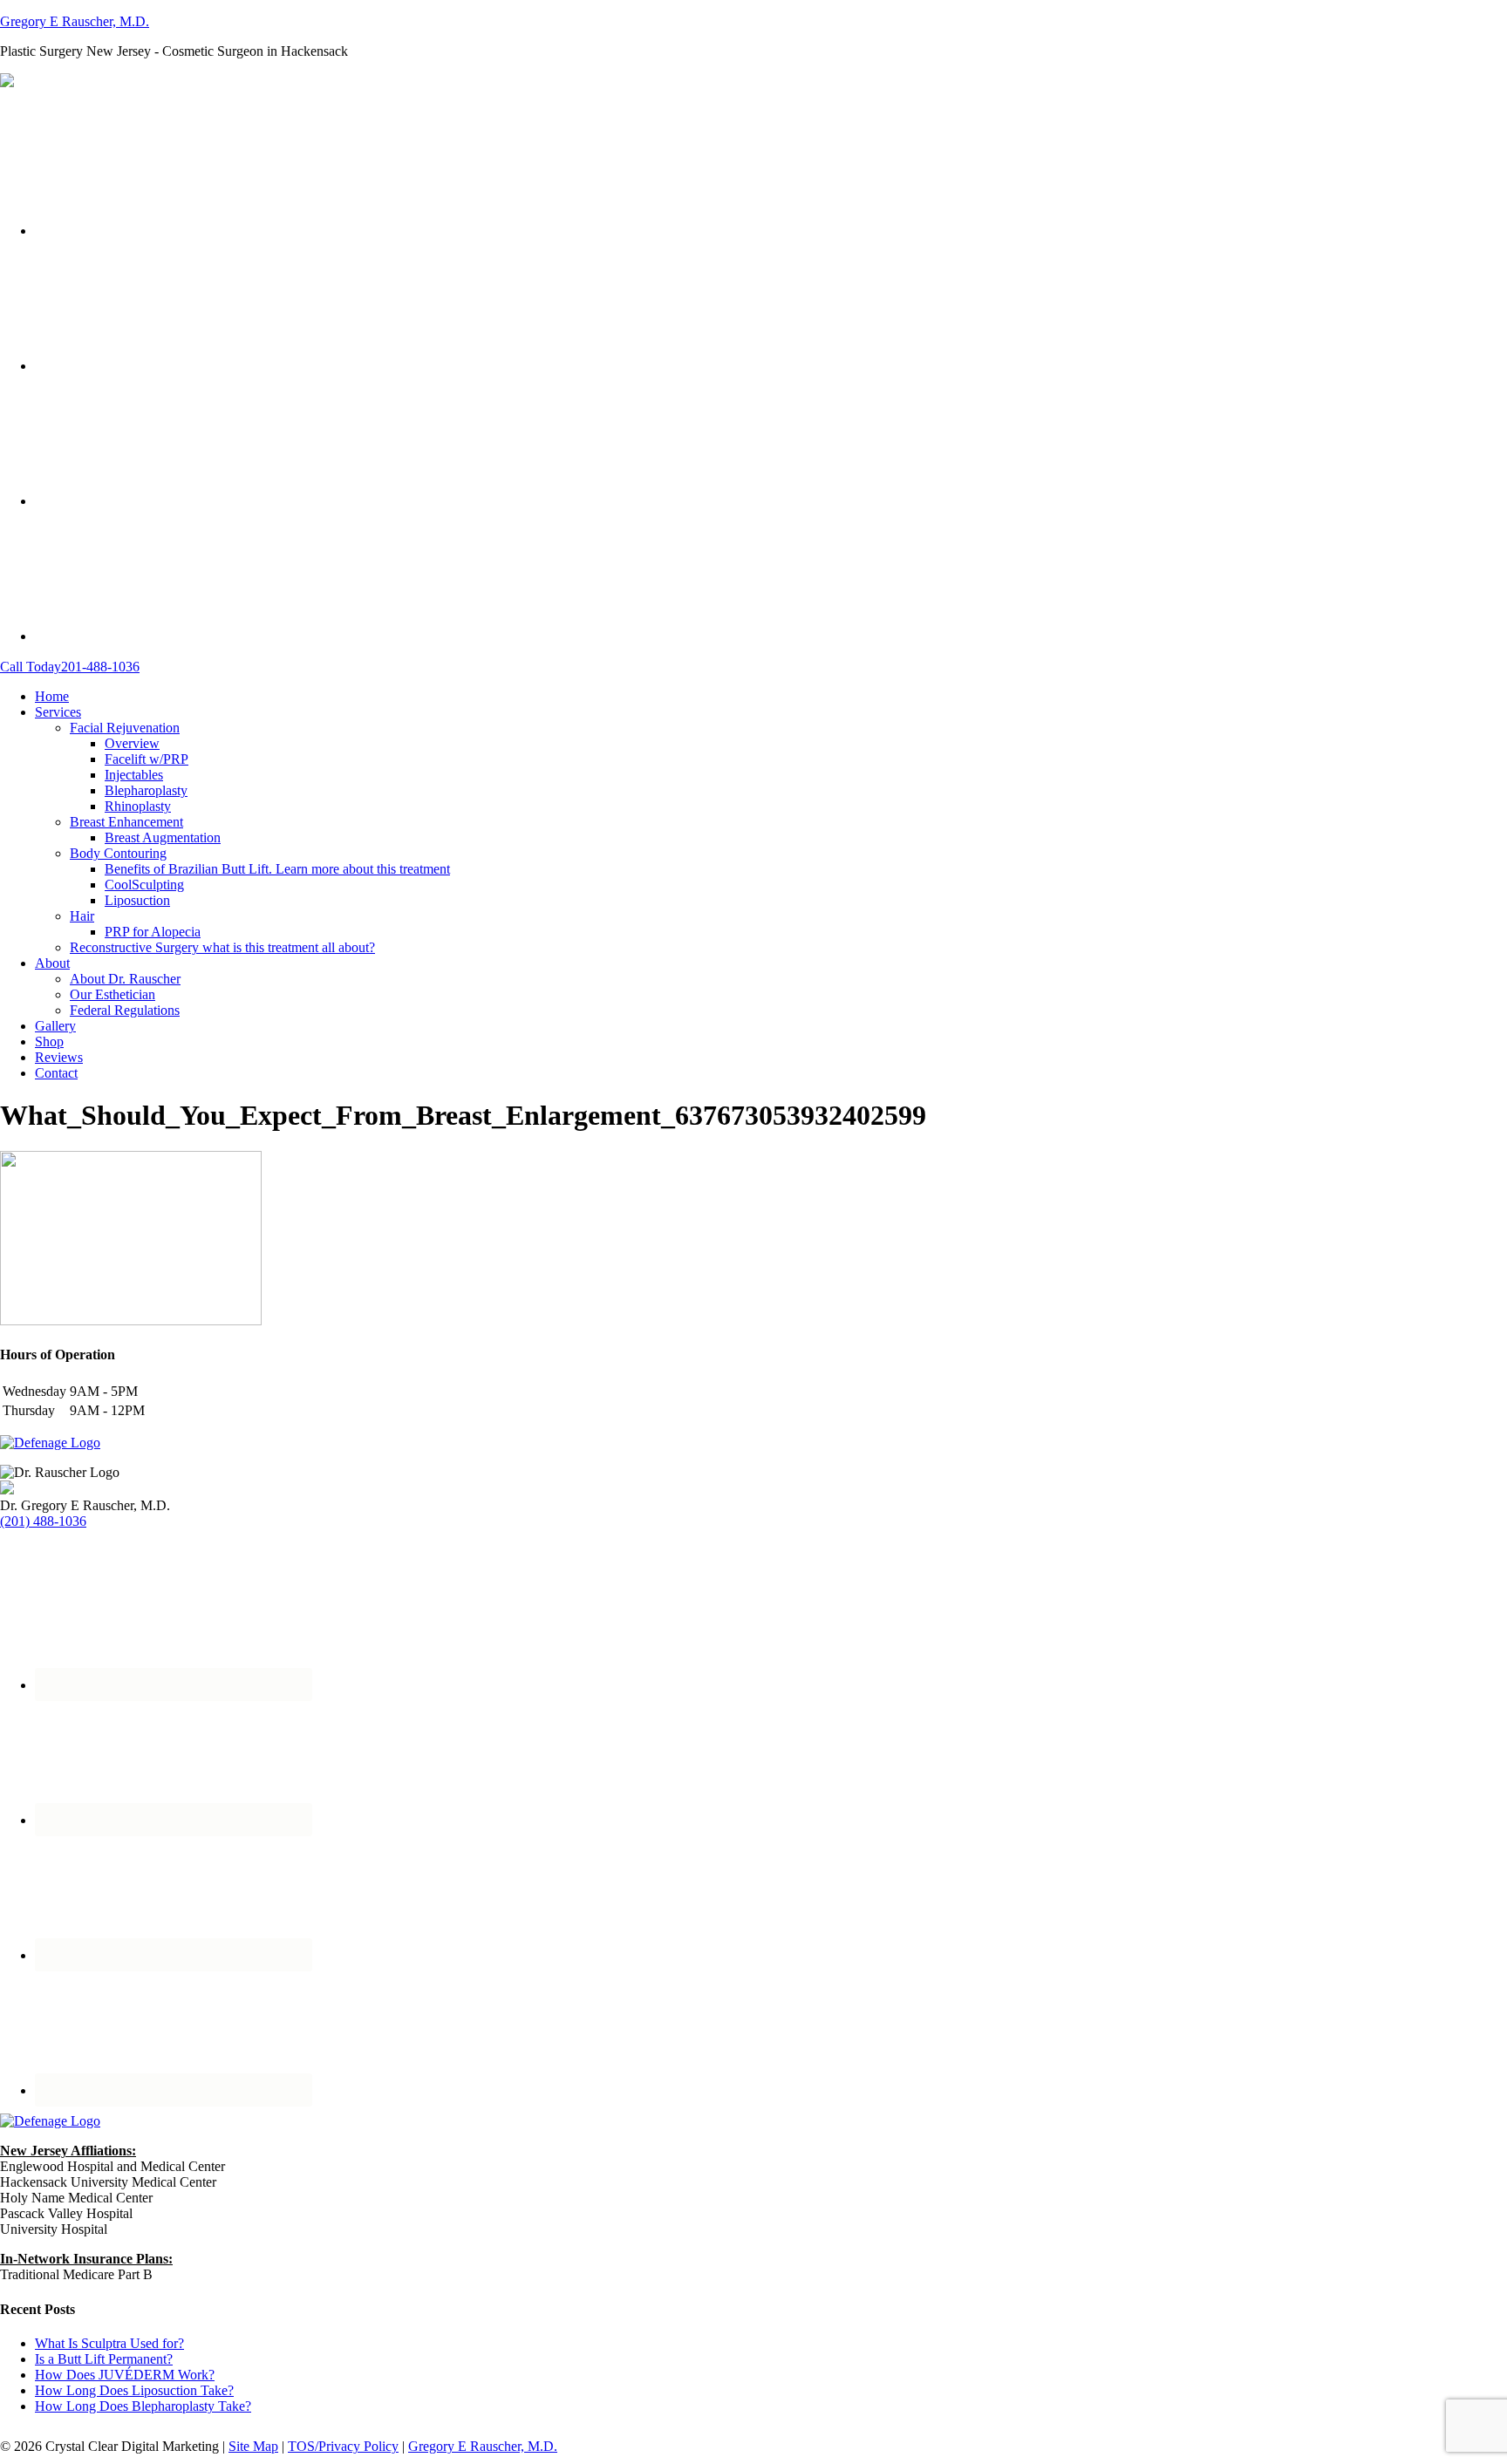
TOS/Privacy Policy (343, 2446)
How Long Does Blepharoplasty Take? (143, 2406)
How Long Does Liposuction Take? (134, 2390)
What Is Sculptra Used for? (109, 2343)
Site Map (253, 2446)
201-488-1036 (70, 667)
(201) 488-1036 (43, 1521)
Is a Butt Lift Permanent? (104, 2359)
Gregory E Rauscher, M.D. (75, 21)
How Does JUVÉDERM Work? (125, 2375)
